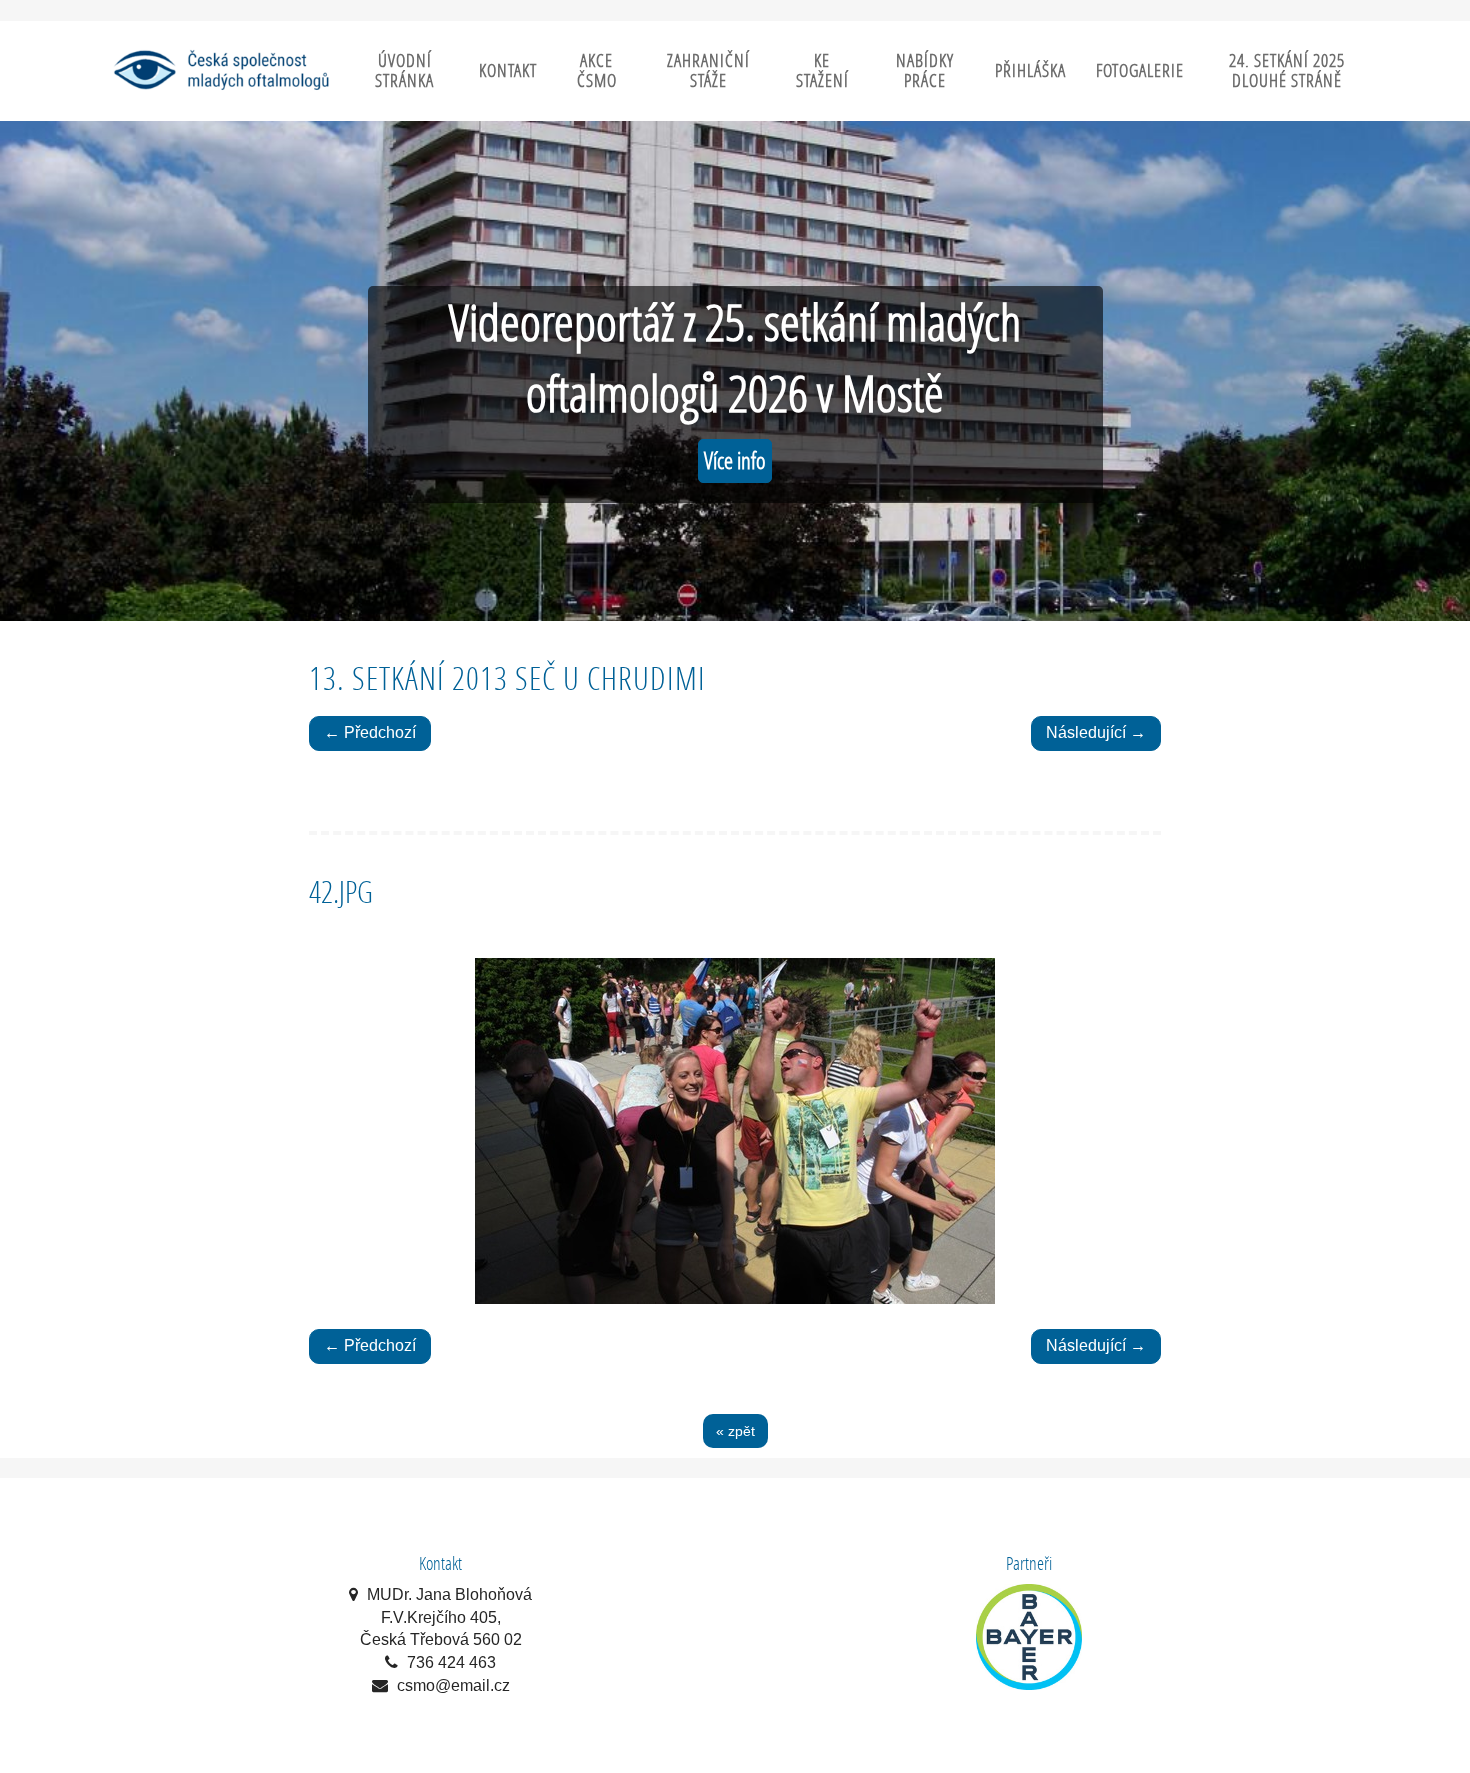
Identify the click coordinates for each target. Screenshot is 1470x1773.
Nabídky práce (925, 70)
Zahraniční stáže (708, 70)
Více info (735, 460)
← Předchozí (370, 732)
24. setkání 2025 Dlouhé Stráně (1287, 70)
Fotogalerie (1140, 70)
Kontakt (508, 70)
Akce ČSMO (597, 70)
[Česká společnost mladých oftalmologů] (220, 69)
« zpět (735, 1431)
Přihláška (1030, 70)
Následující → (1096, 732)
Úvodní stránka (404, 70)
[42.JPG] (735, 1131)
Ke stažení (822, 70)
